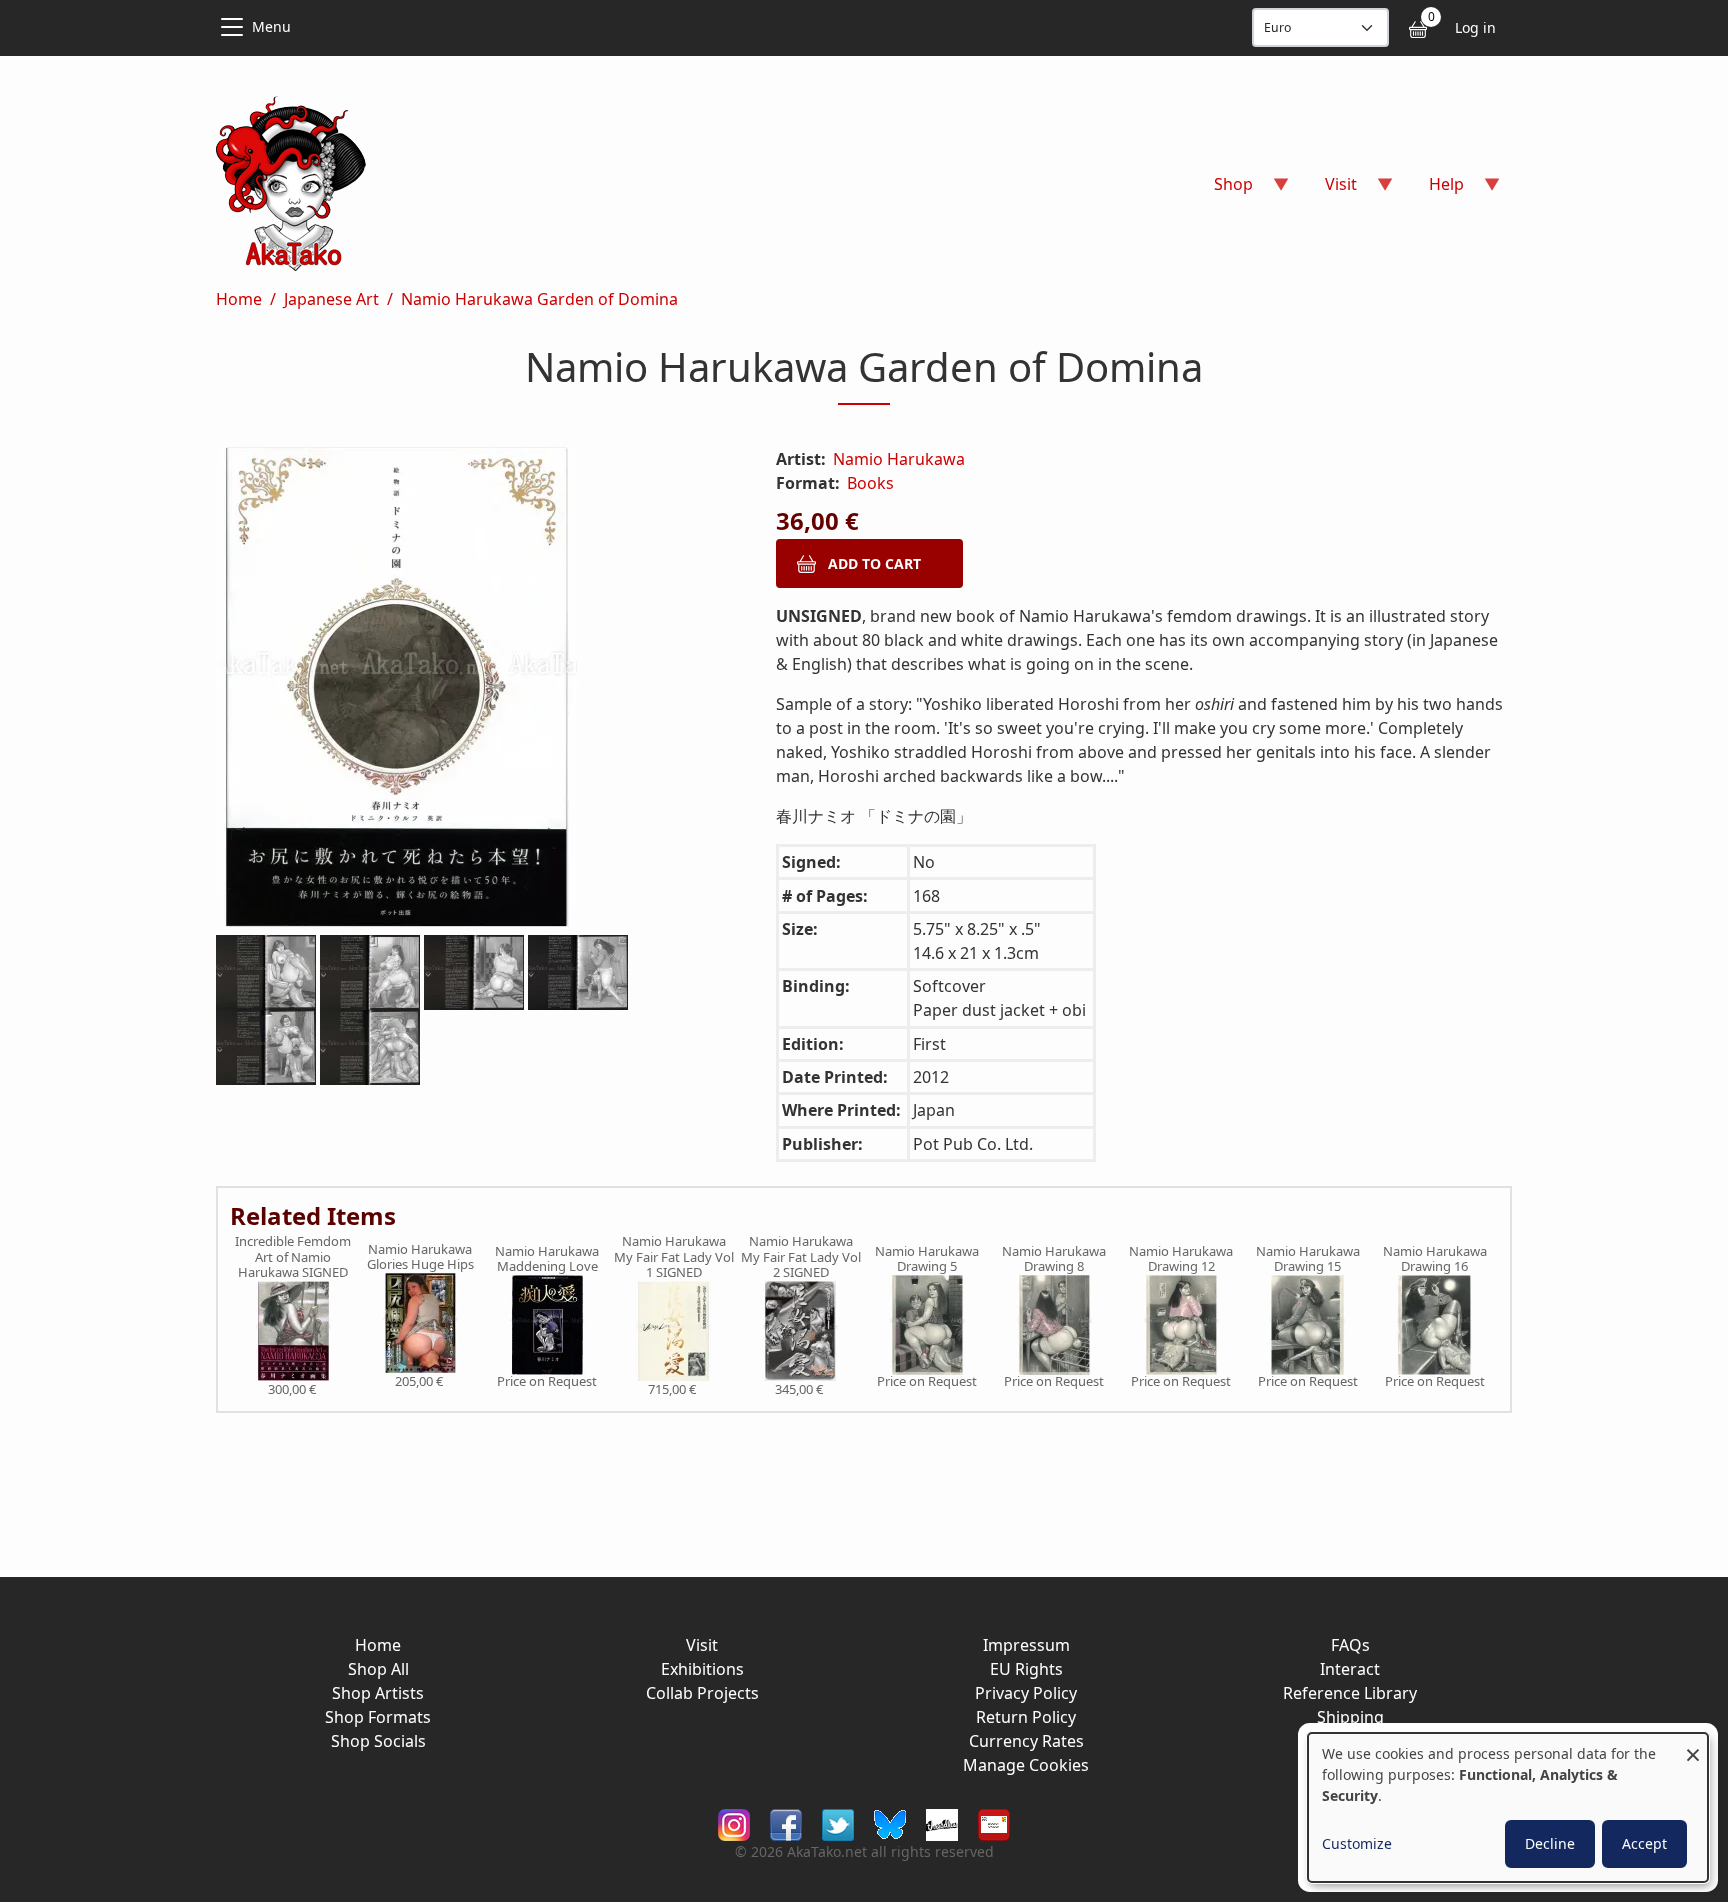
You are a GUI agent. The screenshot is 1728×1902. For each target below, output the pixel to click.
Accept (1644, 1843)
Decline (1550, 1843)
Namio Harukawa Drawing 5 (927, 1259)
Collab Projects (702, 1693)
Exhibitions (702, 1669)
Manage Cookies (1026, 1765)
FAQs (1350, 1645)
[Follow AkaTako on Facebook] (786, 1823)
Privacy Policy (1026, 1693)
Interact (1350, 1669)
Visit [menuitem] (1329, 190)
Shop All (378, 1669)
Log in (1475, 27)
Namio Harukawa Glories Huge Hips (420, 1257)
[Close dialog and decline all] (1693, 1745)
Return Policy (1026, 1717)
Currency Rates (1026, 1741)
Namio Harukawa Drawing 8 (1054, 1259)
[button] (472, 691)
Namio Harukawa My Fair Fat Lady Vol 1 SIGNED (674, 1257)
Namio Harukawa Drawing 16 (1435, 1259)
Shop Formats (378, 1717)
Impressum (1026, 1645)
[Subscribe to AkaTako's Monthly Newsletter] (994, 1823)
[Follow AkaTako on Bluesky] (890, 1823)
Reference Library (1350, 1693)
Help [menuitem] (1434, 190)
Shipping (1350, 1717)
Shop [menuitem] (1221, 190)
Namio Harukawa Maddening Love (547, 1259)
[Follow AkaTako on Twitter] (838, 1823)
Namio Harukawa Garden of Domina (539, 299)
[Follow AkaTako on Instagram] (734, 1823)
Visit (702, 1645)
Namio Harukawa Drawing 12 (1181, 1259)
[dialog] (1508, 1807)
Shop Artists (378, 1693)
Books (870, 483)
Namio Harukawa (899, 459)
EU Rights (1026, 1669)
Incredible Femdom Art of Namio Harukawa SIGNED (293, 1257)
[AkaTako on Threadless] (942, 1823)
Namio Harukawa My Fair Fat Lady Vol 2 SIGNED (801, 1257)
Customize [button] (1357, 1843)
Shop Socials (378, 1741)
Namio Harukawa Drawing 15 (1308, 1259)
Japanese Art (331, 299)
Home (239, 299)
